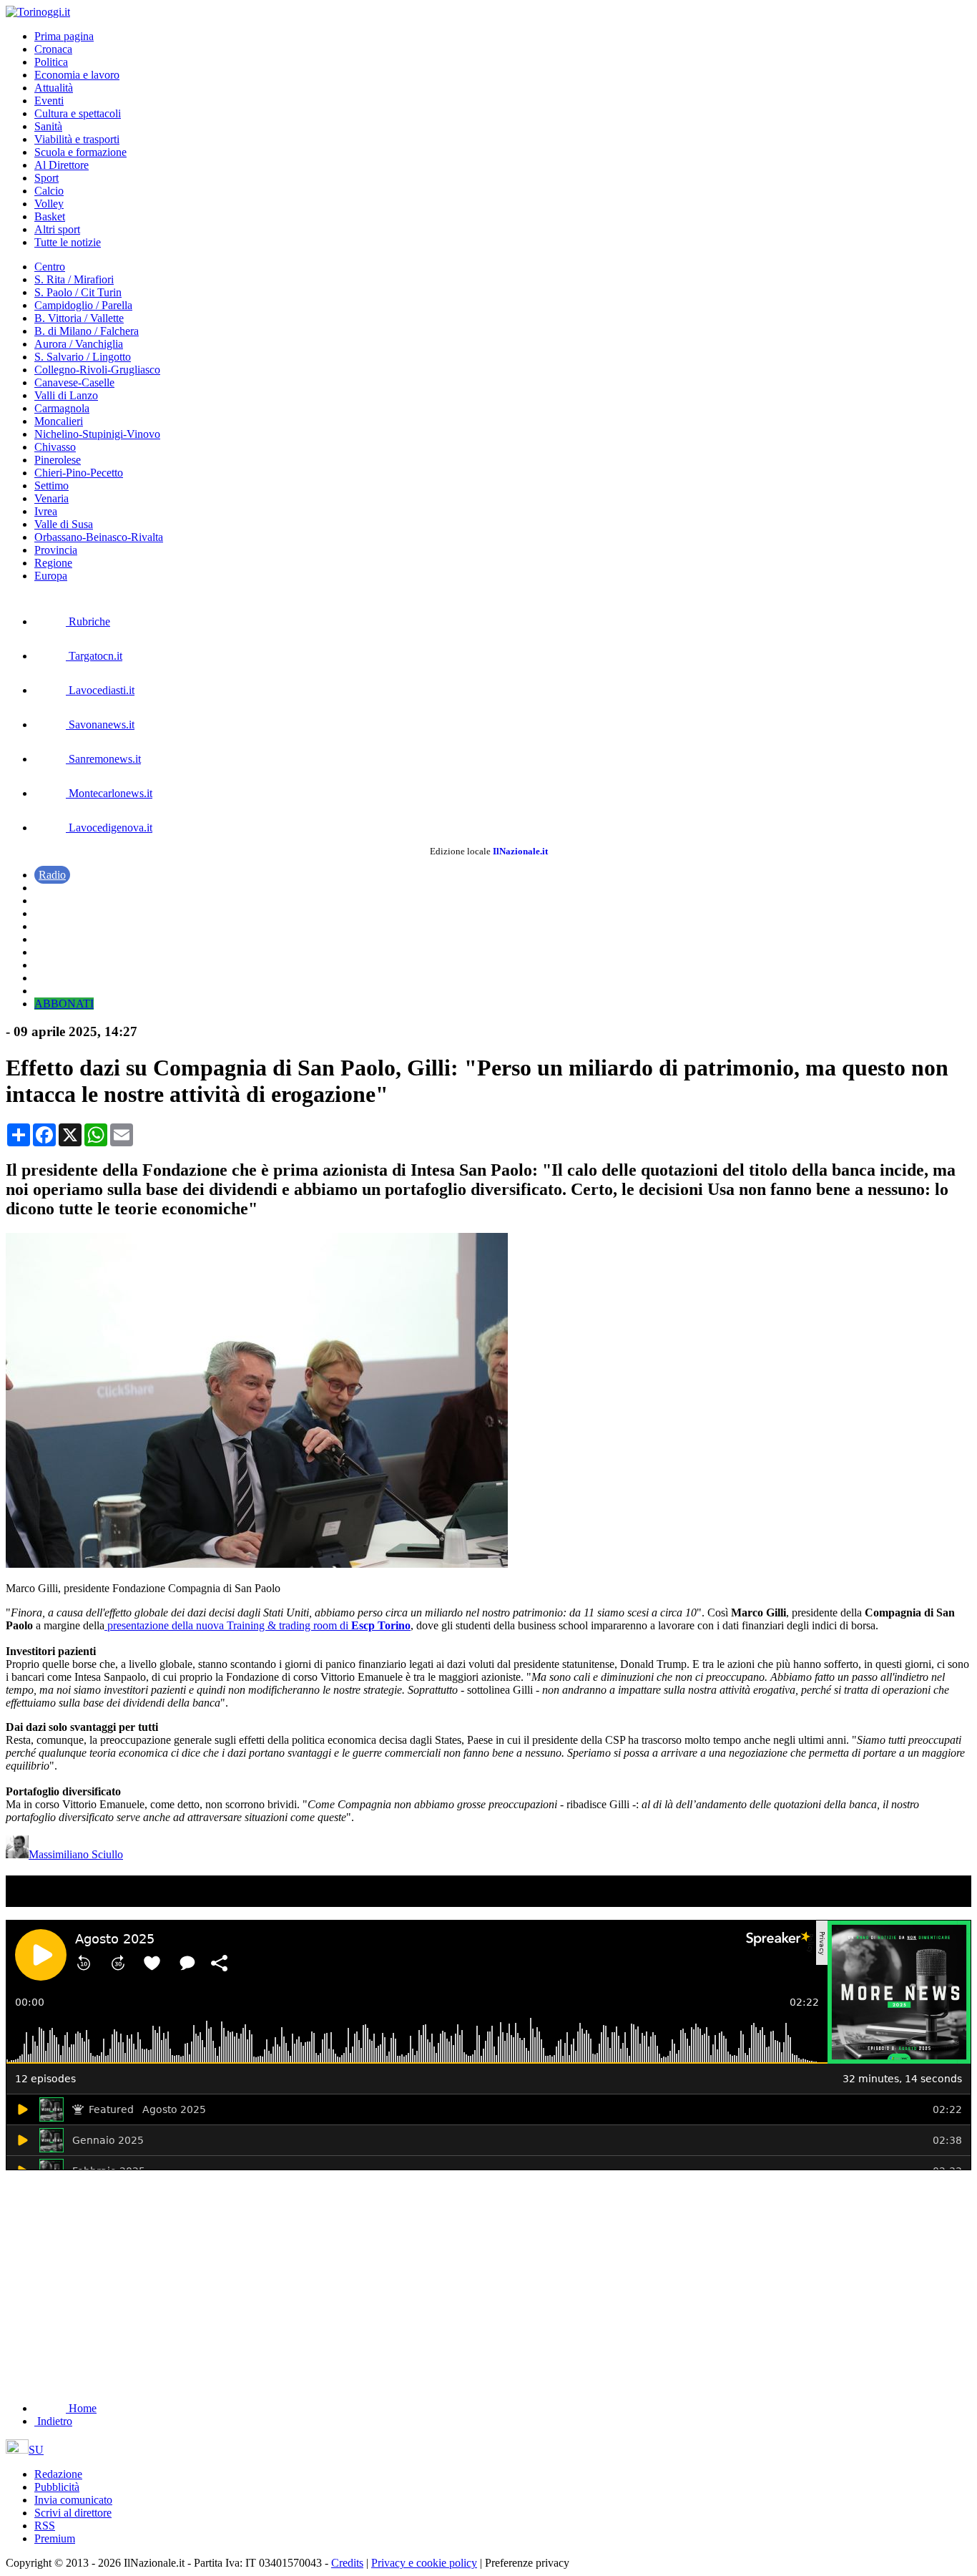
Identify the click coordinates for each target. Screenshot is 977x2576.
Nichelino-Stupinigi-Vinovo (97, 434)
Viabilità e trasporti (77, 139)
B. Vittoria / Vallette (79, 318)
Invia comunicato (73, 2500)
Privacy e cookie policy (424, 2563)
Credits (347, 2563)
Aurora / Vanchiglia (79, 344)
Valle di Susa (64, 524)
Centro (50, 267)
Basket (50, 216)
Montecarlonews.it (109, 793)
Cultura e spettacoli (78, 113)
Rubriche (88, 621)
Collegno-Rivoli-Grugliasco (97, 370)
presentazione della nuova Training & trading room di (257, 1625)
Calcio (49, 191)
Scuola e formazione (80, 152)
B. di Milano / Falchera (87, 331)
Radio (52, 875)
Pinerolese (58, 460)
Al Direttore (62, 165)
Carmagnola (62, 408)
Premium (55, 2538)
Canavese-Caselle (74, 382)
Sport (46, 178)
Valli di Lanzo (66, 395)
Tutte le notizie (68, 242)
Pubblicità (57, 2487)
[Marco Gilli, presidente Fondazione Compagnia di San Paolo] (257, 1564)
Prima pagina (64, 36)
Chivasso (55, 447)
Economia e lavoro (77, 75)
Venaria (51, 498)
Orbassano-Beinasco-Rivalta (99, 537)
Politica (51, 62)
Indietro (53, 2421)
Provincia (56, 550)
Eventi (49, 101)
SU (36, 2450)
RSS (45, 2526)
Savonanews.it (100, 724)
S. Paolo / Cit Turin (78, 292)
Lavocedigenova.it (109, 828)
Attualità (54, 88)
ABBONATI (64, 1004)
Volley (49, 204)
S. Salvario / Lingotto (83, 357)
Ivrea (46, 511)
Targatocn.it (94, 656)
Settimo (51, 486)
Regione (53, 563)
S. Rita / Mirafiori (74, 279)
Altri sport (57, 229)
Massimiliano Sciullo (76, 1854)
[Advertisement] (113, 2277)
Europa (51, 576)
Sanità (48, 126)
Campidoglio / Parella (83, 305)
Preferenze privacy (527, 2563)
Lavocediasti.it (100, 690)
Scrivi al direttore (73, 2513)
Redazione (58, 2474)
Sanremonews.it (103, 759)
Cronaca (53, 49)
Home (81, 2408)
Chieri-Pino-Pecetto (79, 473)
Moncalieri (59, 421)
